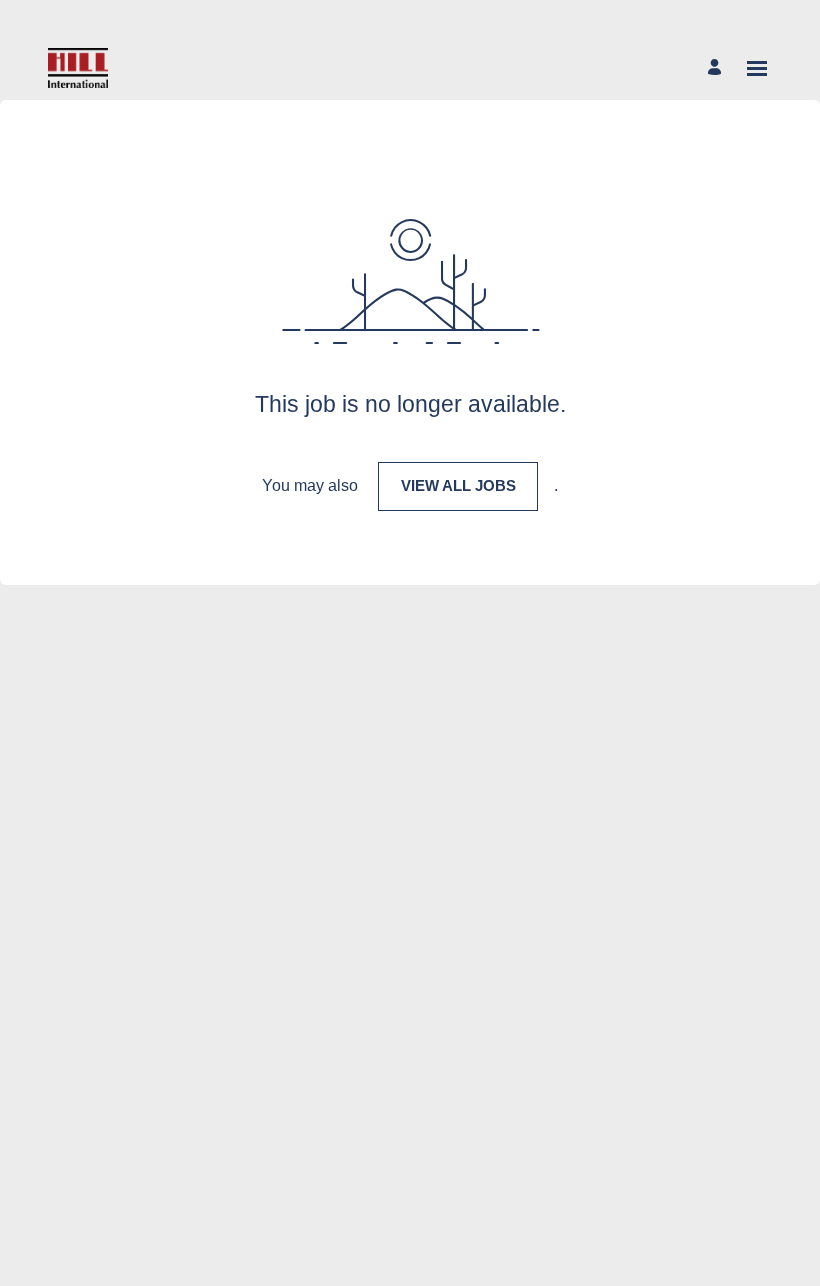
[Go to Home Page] (78, 68)
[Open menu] (757, 68)
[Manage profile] (717, 68)
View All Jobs (458, 485)
